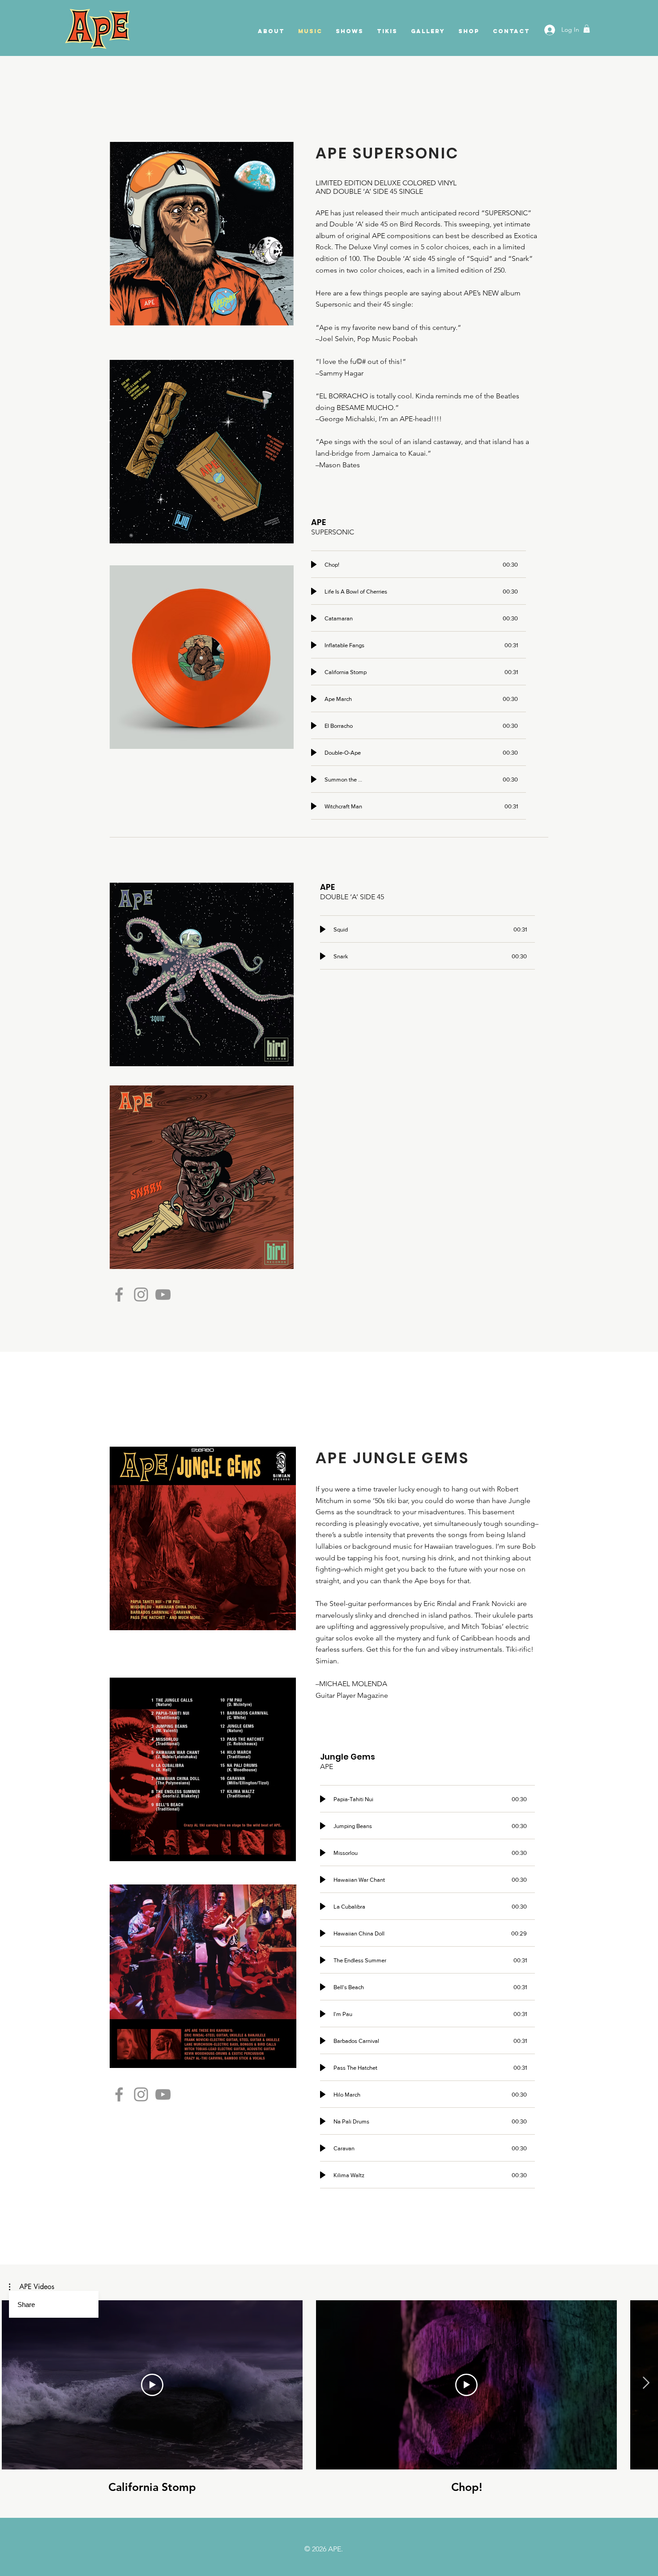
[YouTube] (163, 1294)
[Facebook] (119, 1294)
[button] (587, 29)
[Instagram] (141, 1294)
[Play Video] (152, 2385)
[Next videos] (646, 2383)
